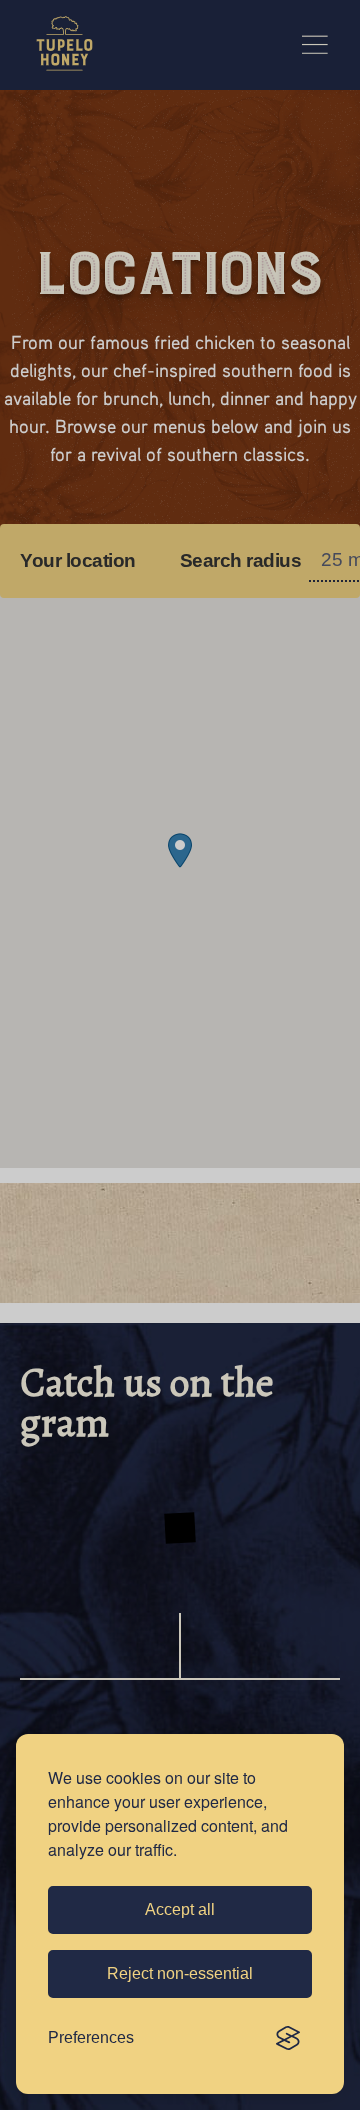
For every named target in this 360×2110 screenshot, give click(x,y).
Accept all (180, 1909)
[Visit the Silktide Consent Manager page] (288, 2038)
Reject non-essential (180, 1973)
